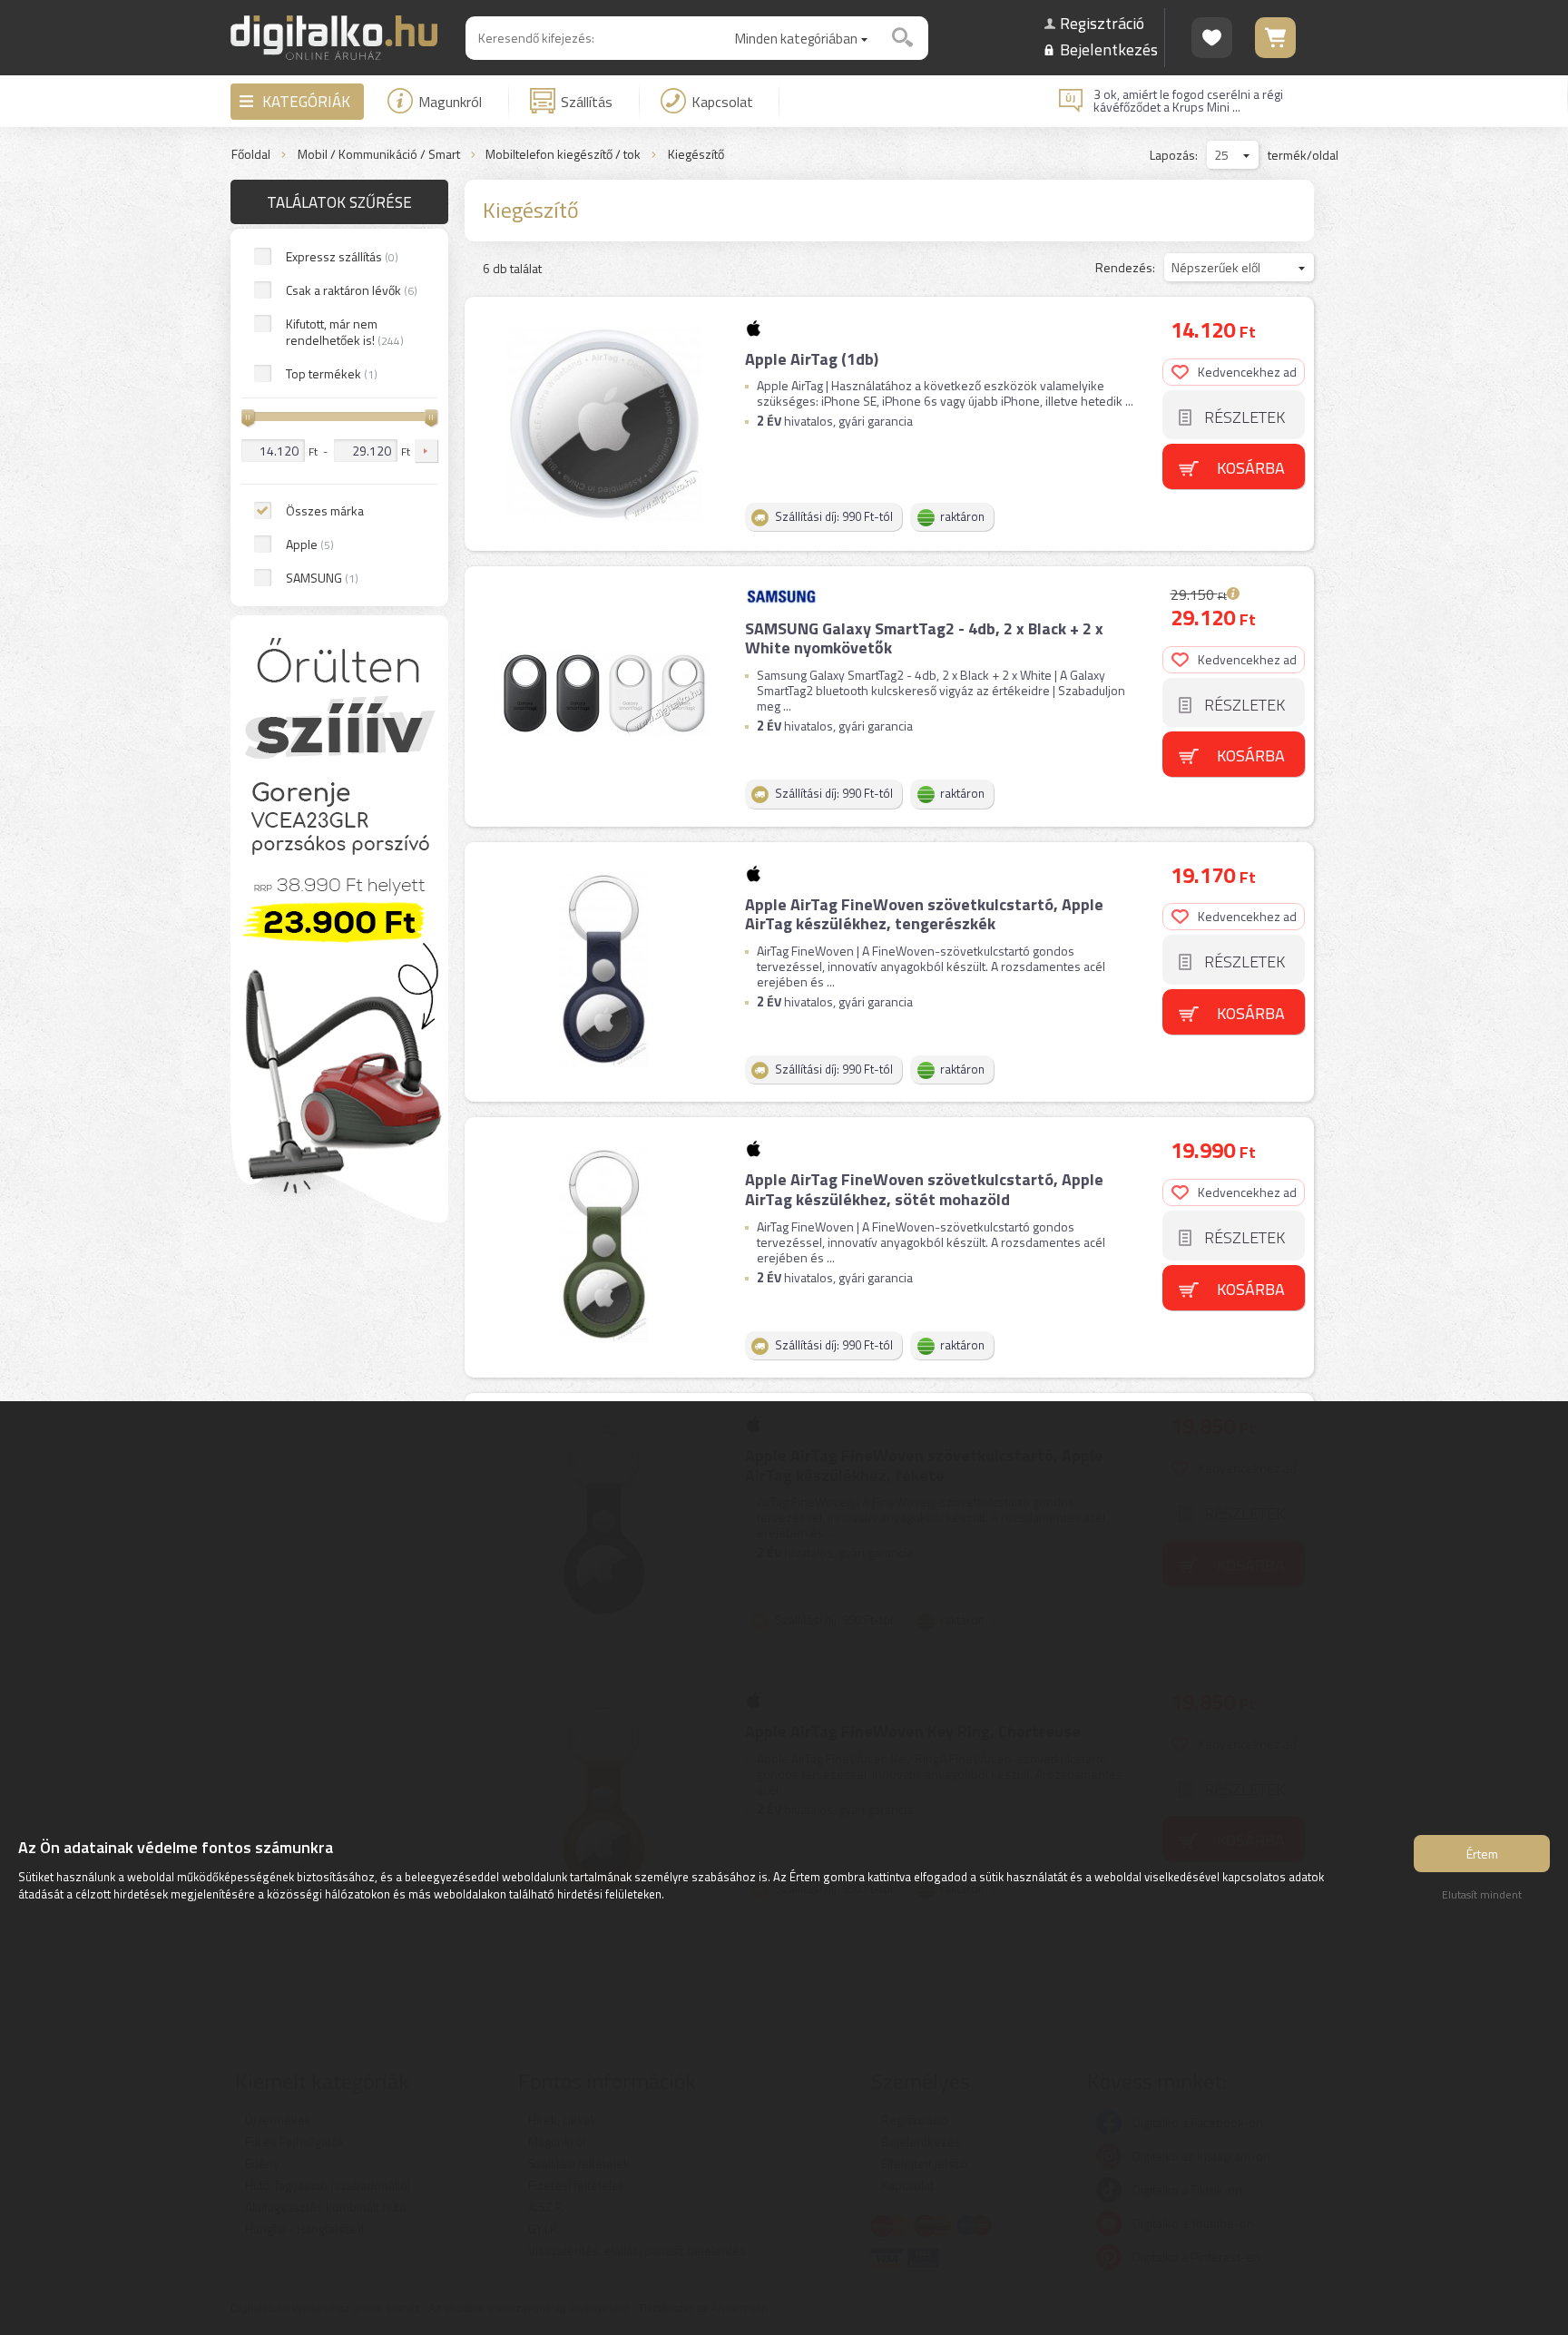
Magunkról (450, 102)
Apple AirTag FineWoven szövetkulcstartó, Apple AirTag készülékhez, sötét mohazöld (924, 1189)
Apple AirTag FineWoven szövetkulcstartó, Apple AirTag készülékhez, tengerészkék (924, 914)
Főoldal (251, 155)
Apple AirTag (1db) (812, 359)
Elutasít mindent (1482, 1894)
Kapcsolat (722, 102)
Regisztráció (1102, 23)
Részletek (1245, 417)
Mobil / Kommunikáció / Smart (379, 155)
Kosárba (1251, 468)
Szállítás (587, 102)
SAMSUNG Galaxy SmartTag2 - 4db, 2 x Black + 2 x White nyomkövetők (924, 638)
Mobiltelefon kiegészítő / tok (563, 155)
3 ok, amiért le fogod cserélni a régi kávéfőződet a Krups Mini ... (1188, 101)
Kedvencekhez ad (1247, 372)
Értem (1482, 1854)
